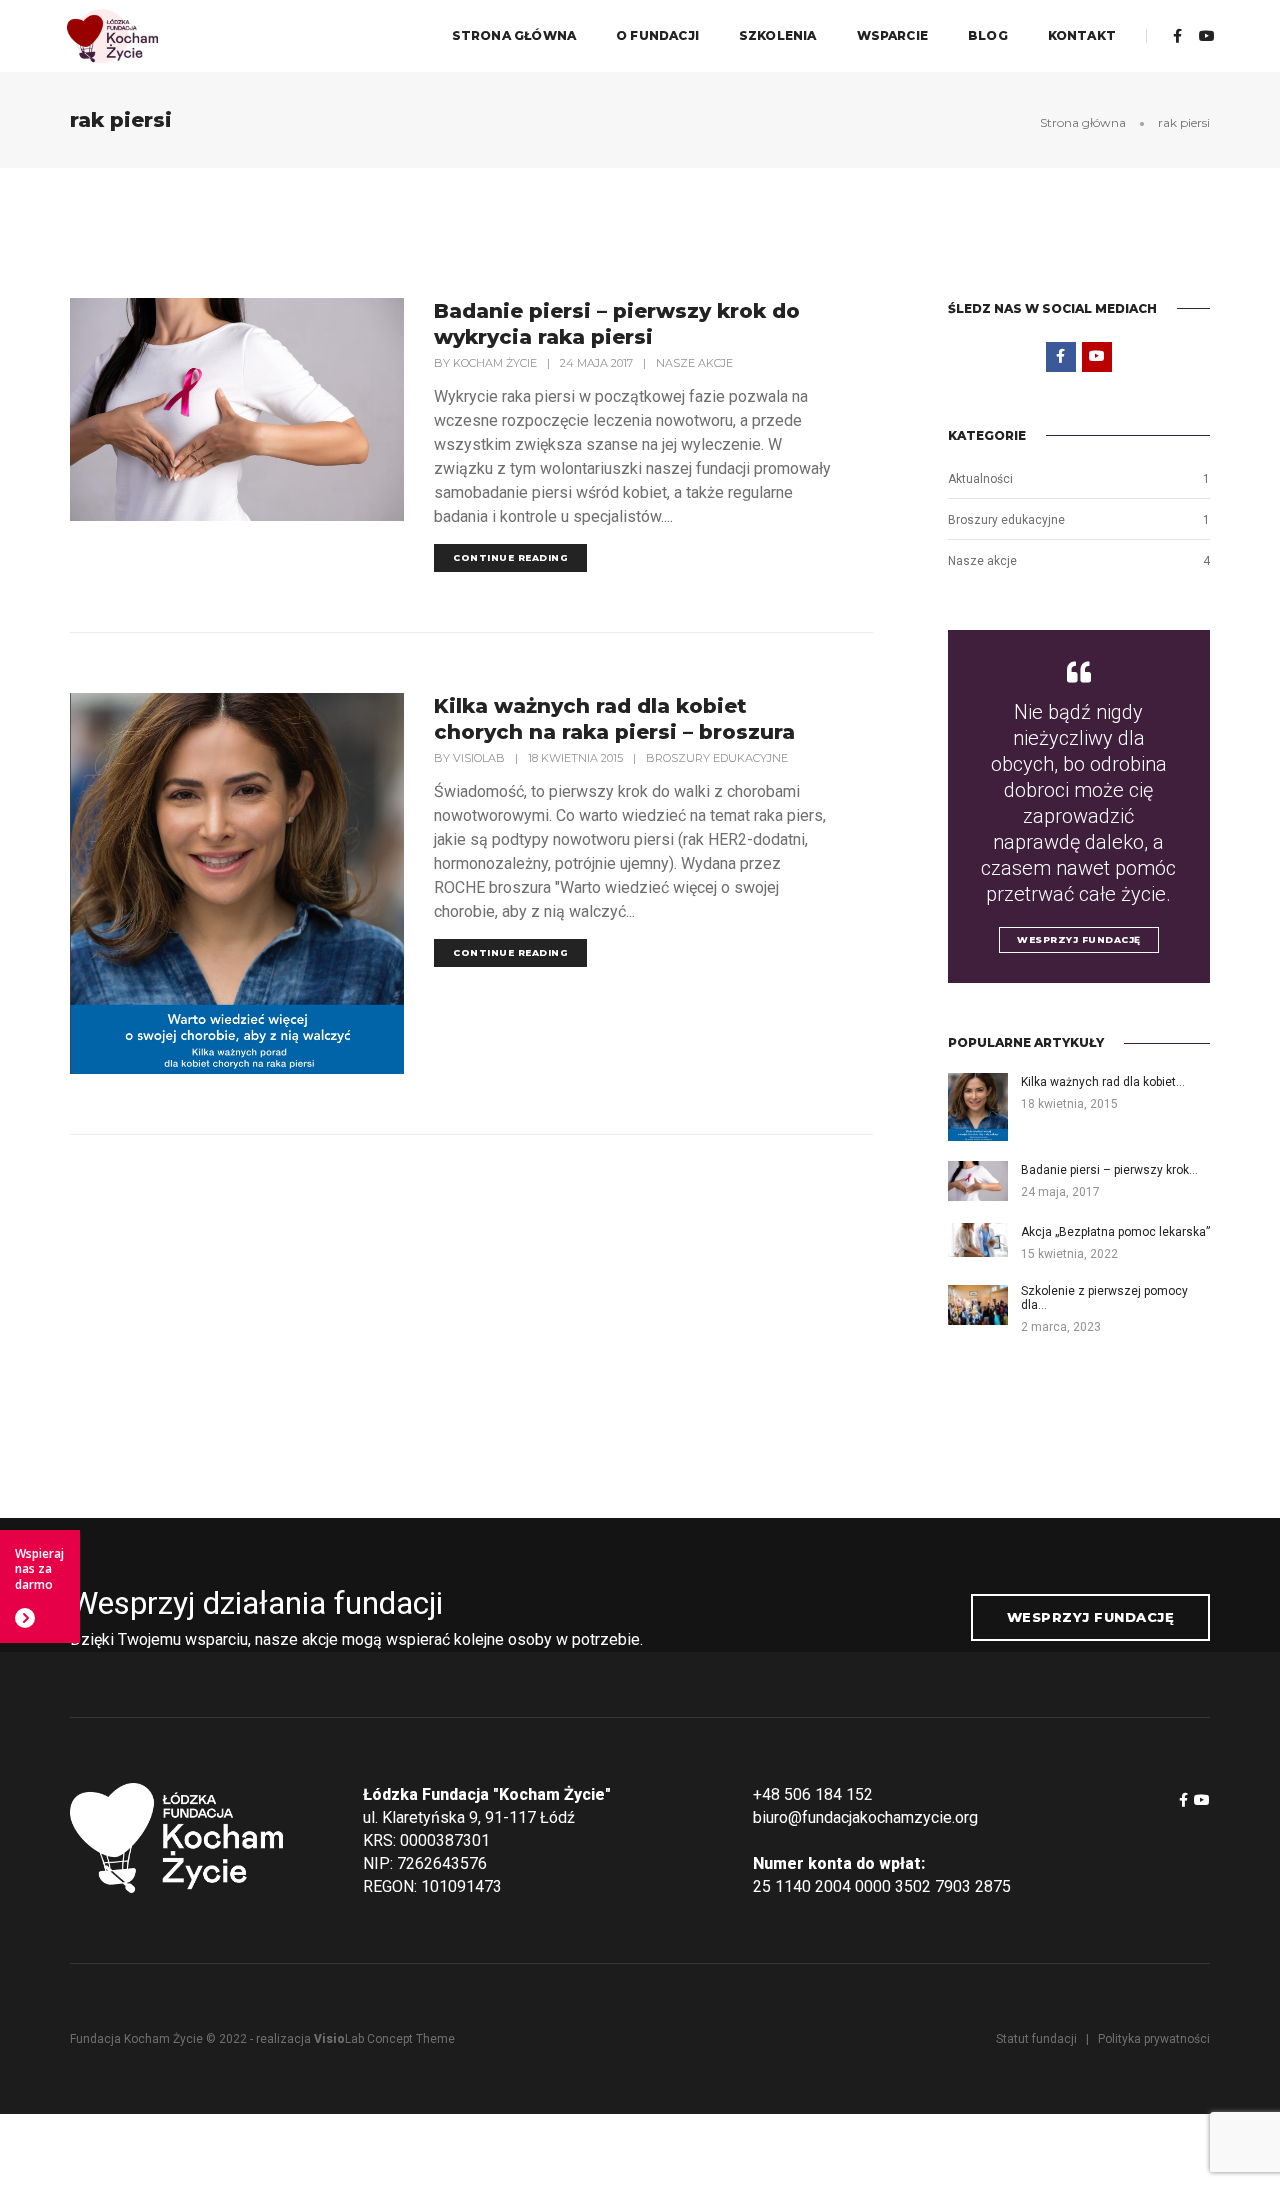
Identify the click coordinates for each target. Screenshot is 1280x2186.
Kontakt (1082, 35)
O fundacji (657, 35)
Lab (339, 2039)
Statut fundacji (1036, 2039)
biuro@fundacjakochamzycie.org (865, 1817)
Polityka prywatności (1154, 2039)
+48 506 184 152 (813, 1794)
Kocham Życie (495, 363)
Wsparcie (892, 35)
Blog (988, 35)
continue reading (510, 557)
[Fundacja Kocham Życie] (112, 34)
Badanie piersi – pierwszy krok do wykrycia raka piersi (617, 324)
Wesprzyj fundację (1079, 939)
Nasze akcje (694, 363)
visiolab (479, 758)
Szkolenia (778, 35)
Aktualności (980, 479)
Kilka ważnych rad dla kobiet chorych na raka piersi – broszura (614, 719)
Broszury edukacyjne (717, 758)
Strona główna (514, 35)
